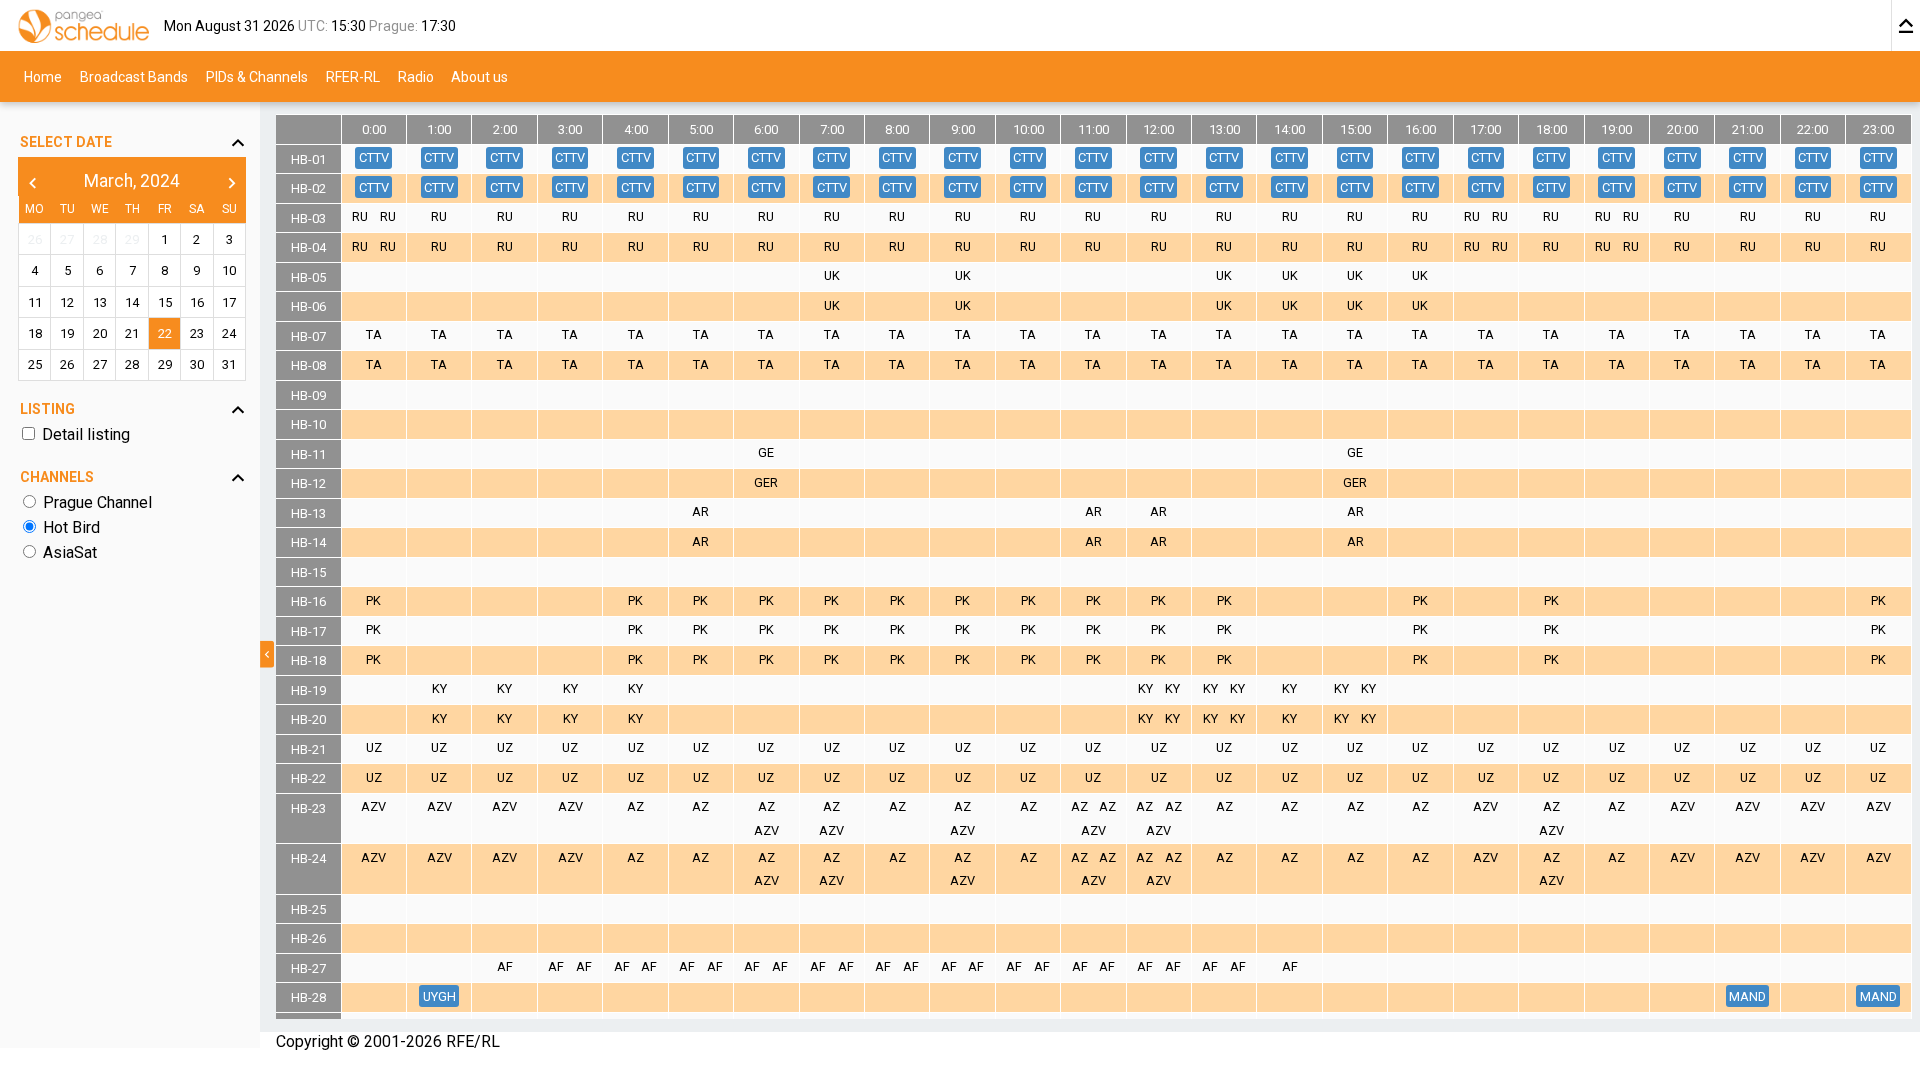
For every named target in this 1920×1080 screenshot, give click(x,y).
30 (197, 364)
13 (100, 302)
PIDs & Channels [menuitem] (257, 76)
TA (374, 334)
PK (373, 600)
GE (766, 452)
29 (132, 239)
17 (229, 302)
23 (197, 333)
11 (35, 302)
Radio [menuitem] (416, 76)
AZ (635, 806)
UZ (374, 747)
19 (67, 333)
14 (132, 302)
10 (229, 270)
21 (132, 333)
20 (100, 333)
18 (35, 333)
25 (35, 364)
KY (439, 688)
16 (197, 302)
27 (67, 239)
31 (229, 364)
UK (832, 275)
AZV (373, 806)
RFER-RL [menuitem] (353, 76)
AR (700, 511)
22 (165, 333)
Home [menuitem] (43, 76)
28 (100, 239)
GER (766, 482)
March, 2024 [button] (132, 181)
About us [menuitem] (479, 76)
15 (165, 302)
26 (35, 239)
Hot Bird (71, 527)
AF (505, 966)
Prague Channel (97, 502)
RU (360, 216)
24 (229, 333)
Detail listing (86, 434)
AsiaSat (70, 552)
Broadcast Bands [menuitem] (134, 76)
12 (67, 302)
